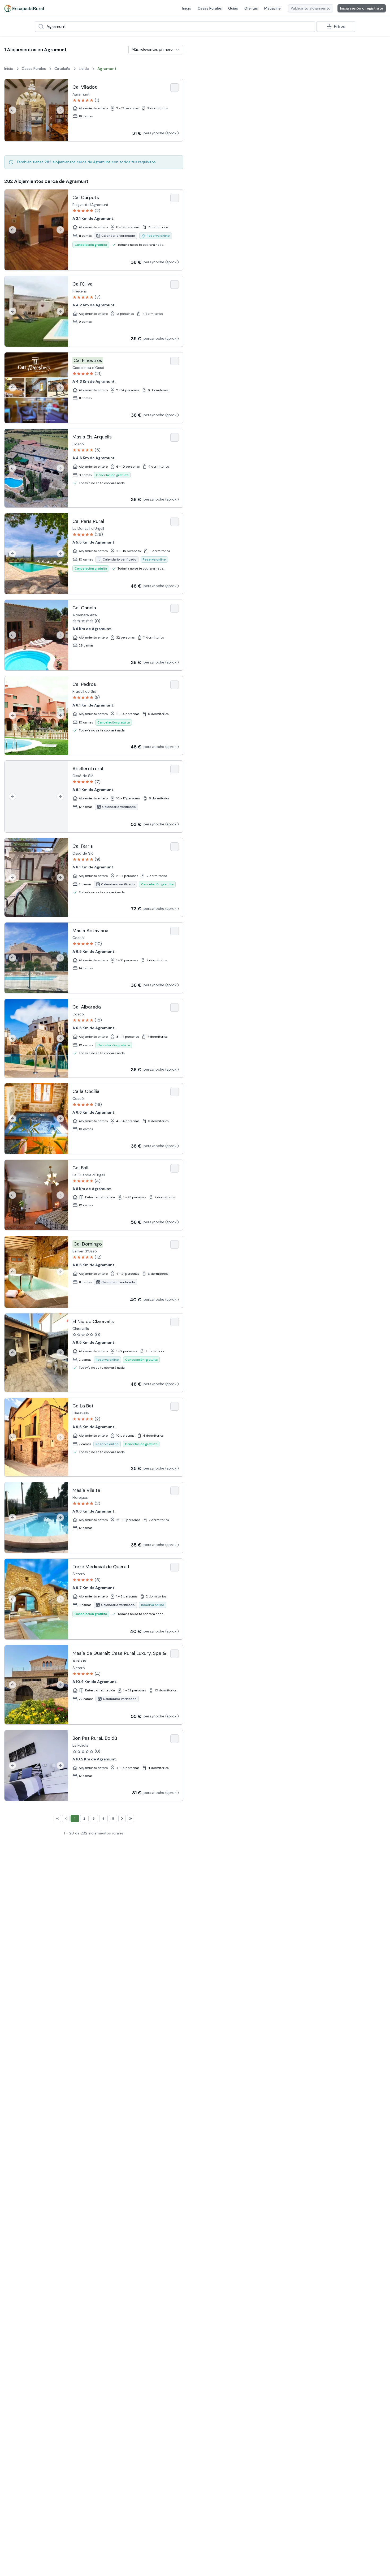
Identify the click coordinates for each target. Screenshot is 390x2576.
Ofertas (251, 8)
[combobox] (175, 27)
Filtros (339, 26)
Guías (233, 8)
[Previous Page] (66, 1819)
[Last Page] (131, 1819)
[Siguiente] (60, 110)
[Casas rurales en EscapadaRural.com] (24, 8)
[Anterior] (12, 110)
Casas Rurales (210, 8)
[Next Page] (122, 1819)
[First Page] (57, 1819)
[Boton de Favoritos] (175, 88)
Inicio (187, 8)
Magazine (272, 8)
